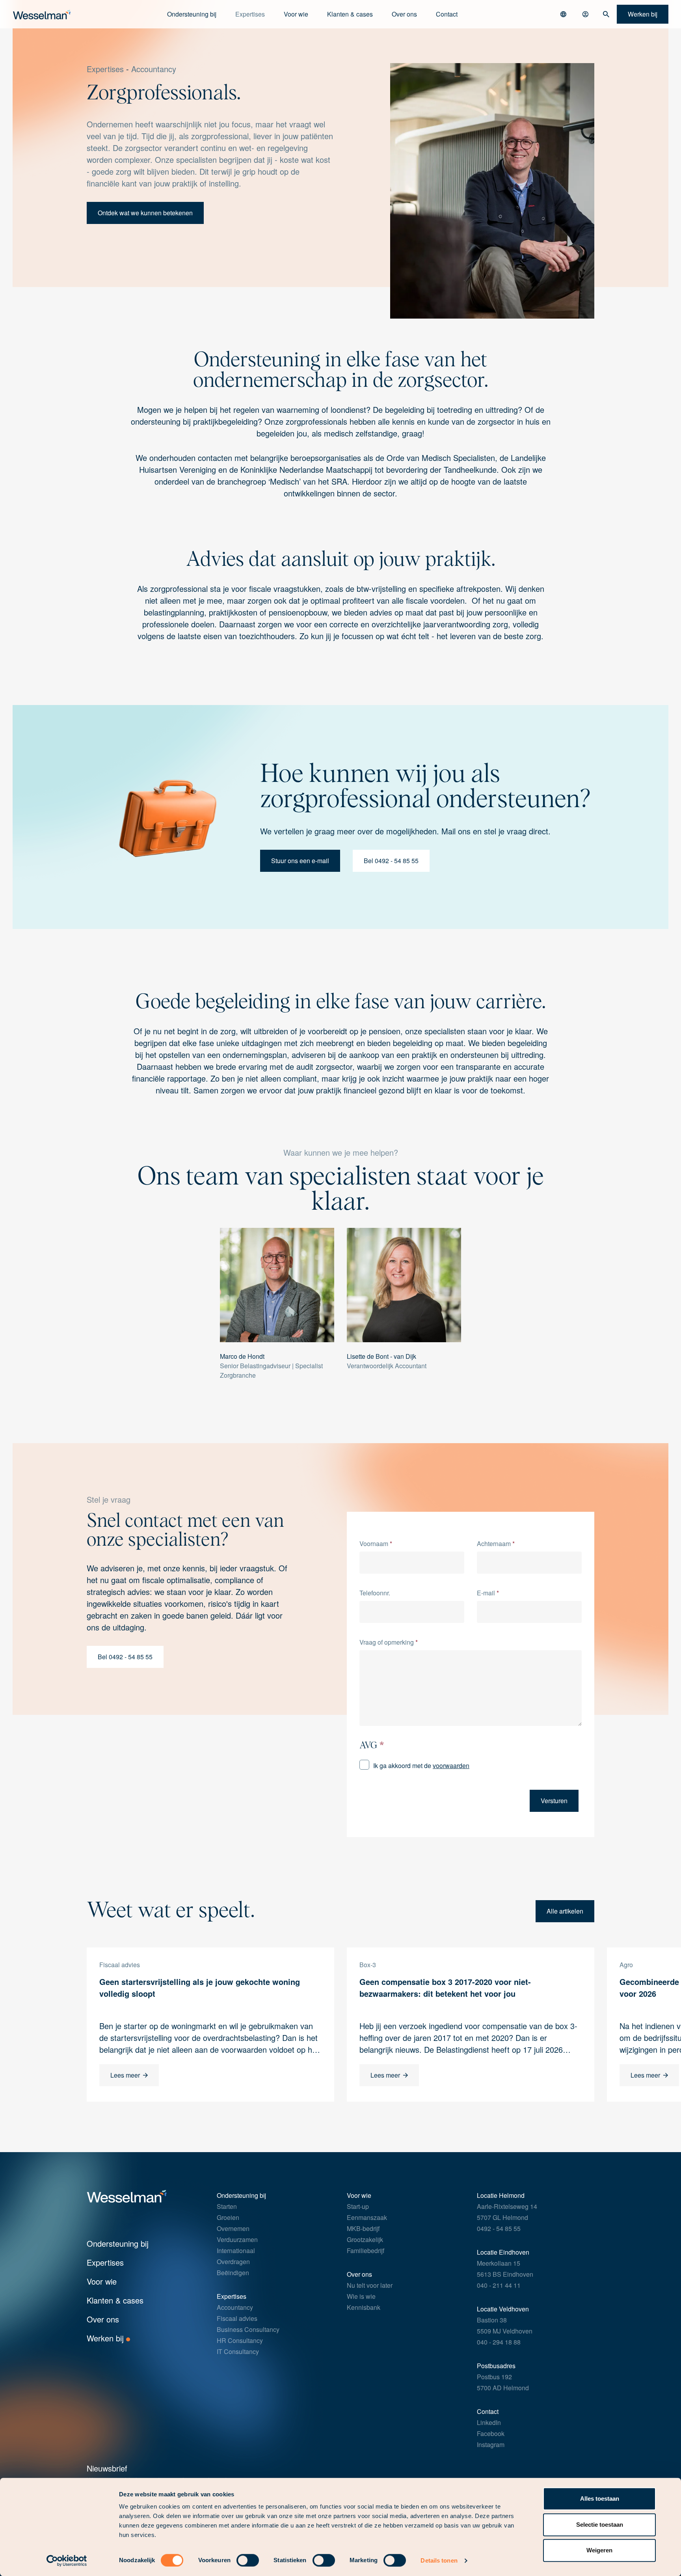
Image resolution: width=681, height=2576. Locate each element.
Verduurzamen (237, 2239)
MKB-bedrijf (363, 2228)
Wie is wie (361, 2296)
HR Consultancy (240, 2340)
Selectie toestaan (600, 2525)
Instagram (491, 2444)
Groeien (228, 2217)
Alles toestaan (600, 2499)
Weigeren (599, 2550)
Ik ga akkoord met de (421, 1766)
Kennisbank (364, 2307)
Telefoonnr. (375, 1593)
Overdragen (233, 2262)
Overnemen (233, 2228)
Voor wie (102, 2281)
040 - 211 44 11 (499, 2285)
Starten (227, 2206)
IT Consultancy (238, 2351)
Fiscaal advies (237, 2318)
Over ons (404, 14)
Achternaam (496, 1544)
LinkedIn (489, 2422)
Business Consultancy (248, 2329)
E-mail (488, 1593)
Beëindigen (233, 2273)
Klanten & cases (350, 14)
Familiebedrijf (366, 2251)
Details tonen (439, 2560)
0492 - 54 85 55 (499, 2228)
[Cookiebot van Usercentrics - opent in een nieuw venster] (67, 2561)
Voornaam (376, 1544)
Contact (447, 14)
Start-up (358, 2206)
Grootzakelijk (365, 2239)
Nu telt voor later (370, 2285)
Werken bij (106, 2338)
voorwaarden (451, 1766)
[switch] (248, 2560)
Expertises (105, 69)
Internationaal (236, 2251)
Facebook (491, 2433)
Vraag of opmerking (389, 1642)
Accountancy (154, 69)
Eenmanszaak (367, 2217)
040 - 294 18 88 (499, 2342)
